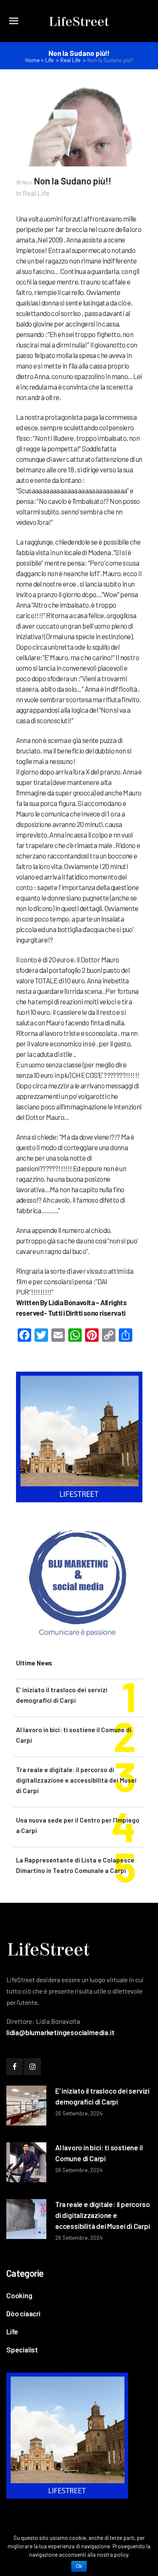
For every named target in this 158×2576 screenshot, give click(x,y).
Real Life (70, 60)
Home (32, 60)
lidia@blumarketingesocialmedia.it (60, 2032)
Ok (79, 2566)
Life (49, 60)
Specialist (22, 2349)
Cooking (19, 2295)
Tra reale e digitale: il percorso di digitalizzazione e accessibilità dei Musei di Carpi (76, 1780)
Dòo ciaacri (23, 2313)
